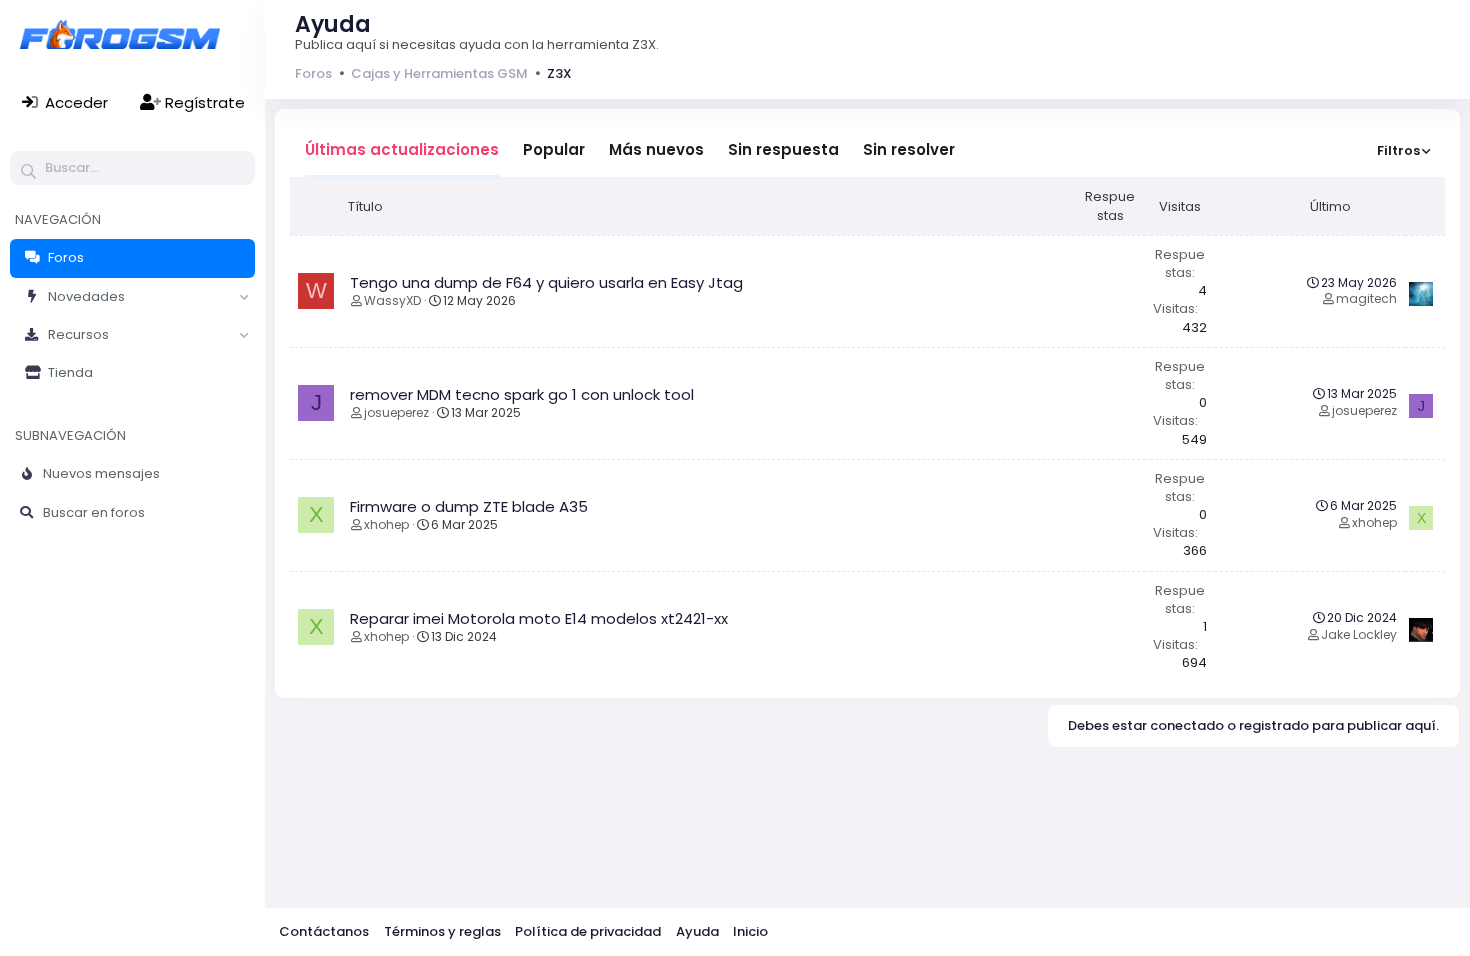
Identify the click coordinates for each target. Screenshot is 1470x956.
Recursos (78, 334)
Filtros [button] (1398, 150)
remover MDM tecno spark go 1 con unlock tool (522, 394)
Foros (66, 257)
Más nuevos (656, 149)
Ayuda (697, 931)
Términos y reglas (442, 931)
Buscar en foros (94, 512)
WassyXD (392, 300)
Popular (554, 149)
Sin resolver (909, 149)
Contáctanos (324, 931)
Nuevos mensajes (101, 473)
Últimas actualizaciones (402, 149)
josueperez (396, 412)
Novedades (86, 296)
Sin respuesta (783, 149)
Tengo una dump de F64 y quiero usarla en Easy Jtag (546, 282)
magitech (1366, 298)
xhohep (386, 524)
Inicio (750, 931)
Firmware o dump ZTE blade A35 (469, 506)
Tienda (70, 372)
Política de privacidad (588, 931)
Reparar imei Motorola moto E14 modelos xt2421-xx (539, 618)
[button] (244, 297)
